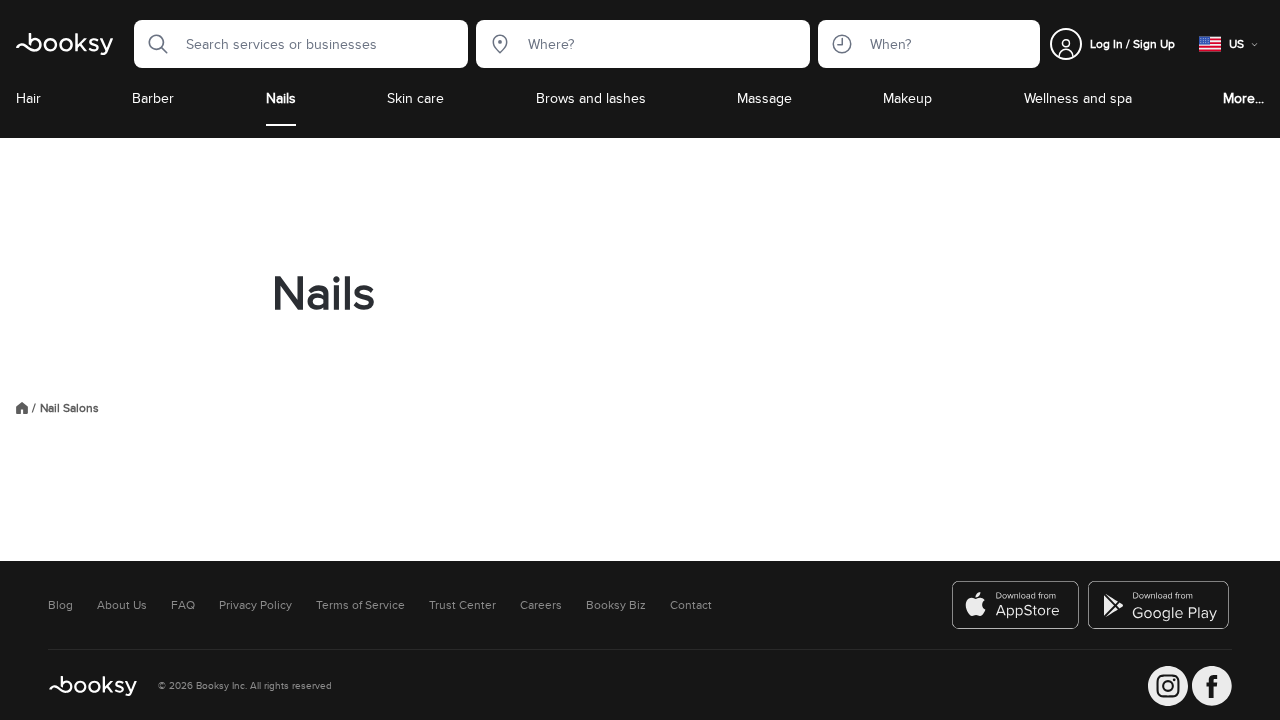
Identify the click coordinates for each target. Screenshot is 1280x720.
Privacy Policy (255, 605)
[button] (152, 44)
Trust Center (462, 605)
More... (1243, 98)
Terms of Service (360, 605)
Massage (764, 98)
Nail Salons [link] (69, 408)
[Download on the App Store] (1016, 605)
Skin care (415, 98)
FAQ (183, 605)
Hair (28, 98)
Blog (60, 605)
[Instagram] (1168, 686)
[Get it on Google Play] (1160, 605)
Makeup (907, 98)
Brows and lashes (591, 98)
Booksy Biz (616, 605)
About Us (122, 605)
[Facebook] (1212, 686)
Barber (153, 98)
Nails (281, 98)
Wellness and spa (1078, 98)
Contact (691, 605)
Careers (541, 605)
